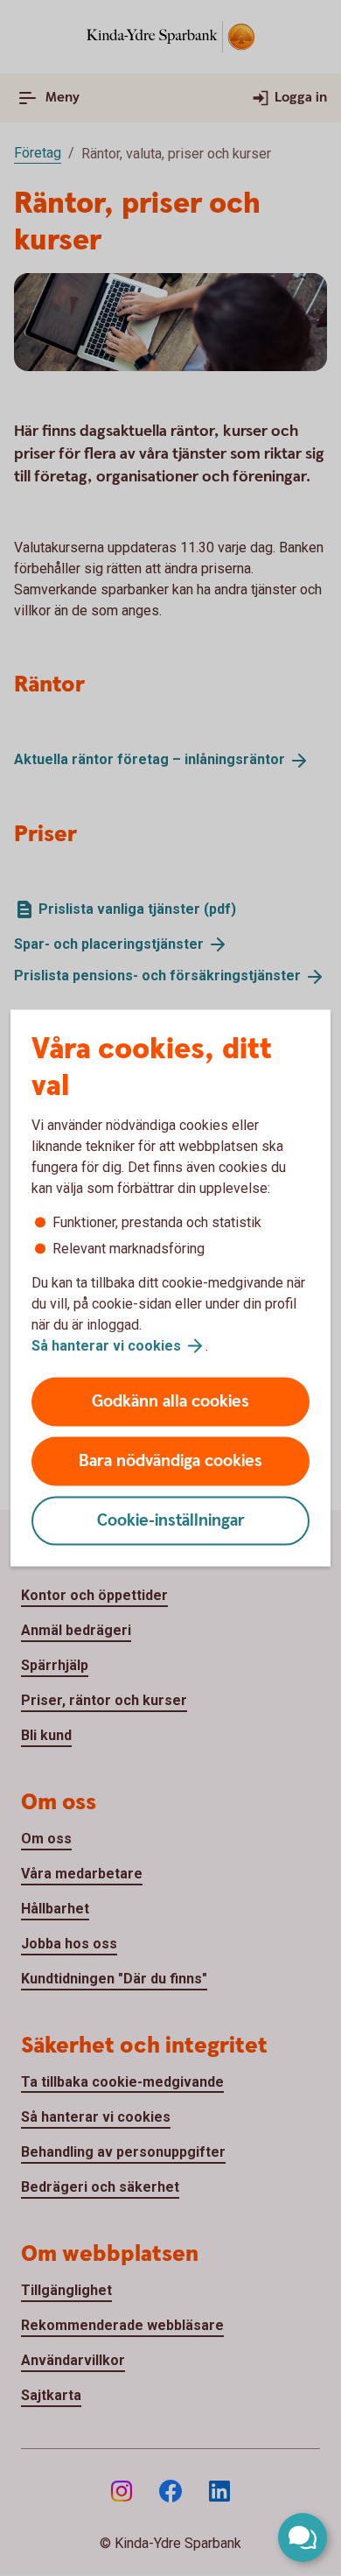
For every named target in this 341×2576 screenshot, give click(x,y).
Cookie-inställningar (171, 1521)
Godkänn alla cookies (170, 1402)
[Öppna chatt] (303, 2537)
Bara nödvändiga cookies (170, 1461)
